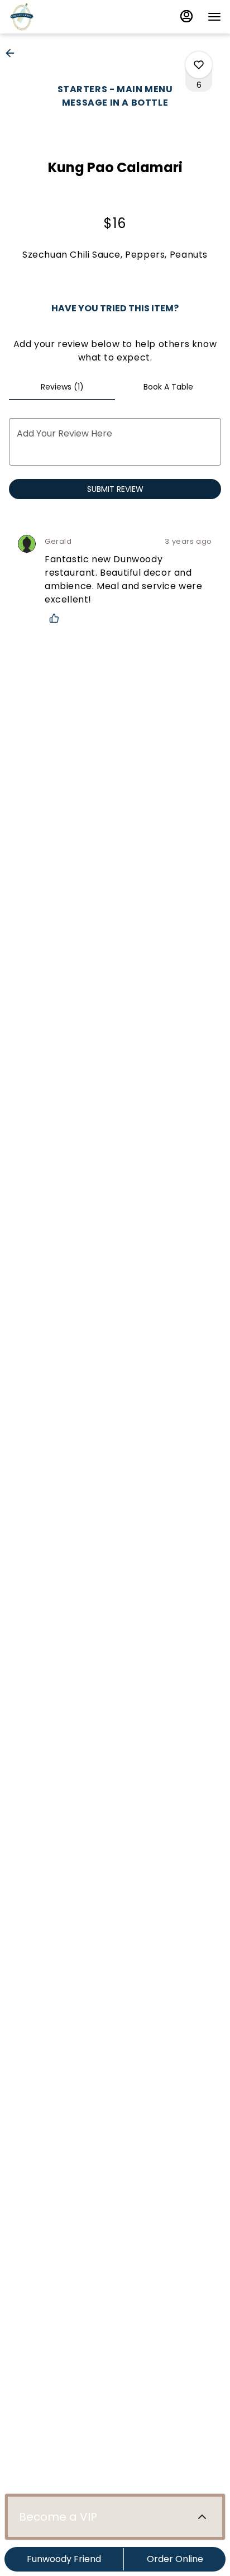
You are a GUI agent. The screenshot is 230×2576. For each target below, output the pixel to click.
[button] (13, 53)
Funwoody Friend (64, 2559)
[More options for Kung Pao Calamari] (199, 65)
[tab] (62, 387)
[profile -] (186, 16)
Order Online (175, 2559)
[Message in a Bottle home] (79, 17)
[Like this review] (57, 618)
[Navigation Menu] (214, 17)
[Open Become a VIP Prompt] (202, 2517)
